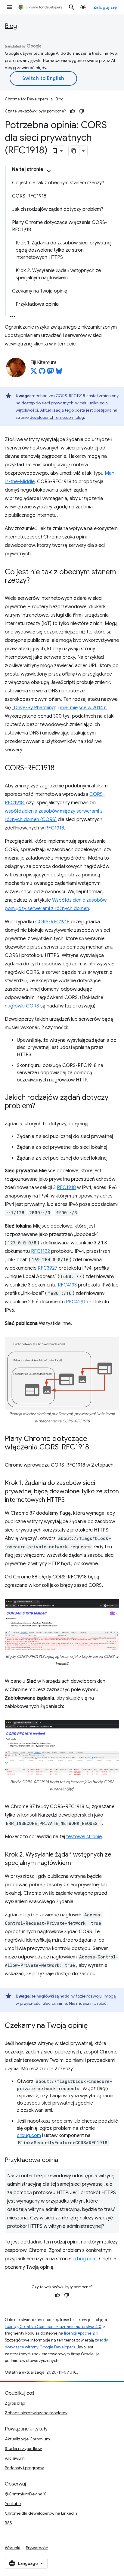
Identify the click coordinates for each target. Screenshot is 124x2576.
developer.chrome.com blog (57, 417)
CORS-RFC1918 (52, 922)
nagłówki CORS (22, 1006)
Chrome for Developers (26, 99)
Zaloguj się (105, 7)
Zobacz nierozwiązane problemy (36, 2413)
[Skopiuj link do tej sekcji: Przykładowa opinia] (64, 2160)
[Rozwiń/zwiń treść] (49, 171)
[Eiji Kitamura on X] (34, 373)
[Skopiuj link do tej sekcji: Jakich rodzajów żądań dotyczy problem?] (41, 1106)
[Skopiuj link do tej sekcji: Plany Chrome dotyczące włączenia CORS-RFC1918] (95, 1448)
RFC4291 (76, 1302)
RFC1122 (40, 1251)
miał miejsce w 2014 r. (83, 708)
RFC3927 (48, 1268)
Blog (11, 26)
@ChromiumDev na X (25, 2494)
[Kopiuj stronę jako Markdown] (74, 151)
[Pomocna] (73, 111)
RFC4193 (67, 1285)
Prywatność (37, 2548)
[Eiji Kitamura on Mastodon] (51, 373)
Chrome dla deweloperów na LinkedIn (41, 2513)
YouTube (13, 2504)
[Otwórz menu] (10, 7)
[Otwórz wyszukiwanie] (72, 7)
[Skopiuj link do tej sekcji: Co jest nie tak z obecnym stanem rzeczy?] (36, 581)
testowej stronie (84, 1837)
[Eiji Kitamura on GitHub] (42, 373)
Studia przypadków (23, 2449)
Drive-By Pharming (34, 708)
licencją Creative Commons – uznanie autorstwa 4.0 (53, 2327)
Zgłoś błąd (15, 2403)
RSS (8, 2523)
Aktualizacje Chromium (27, 2439)
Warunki (12, 2548)
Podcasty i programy (24, 2468)
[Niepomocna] (82, 111)
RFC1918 (55, 828)
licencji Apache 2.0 (81, 2333)
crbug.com (29, 2136)
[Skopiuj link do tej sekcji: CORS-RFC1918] (60, 768)
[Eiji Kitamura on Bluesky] (59, 373)
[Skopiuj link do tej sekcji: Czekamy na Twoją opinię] (94, 2026)
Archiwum (15, 2458)
